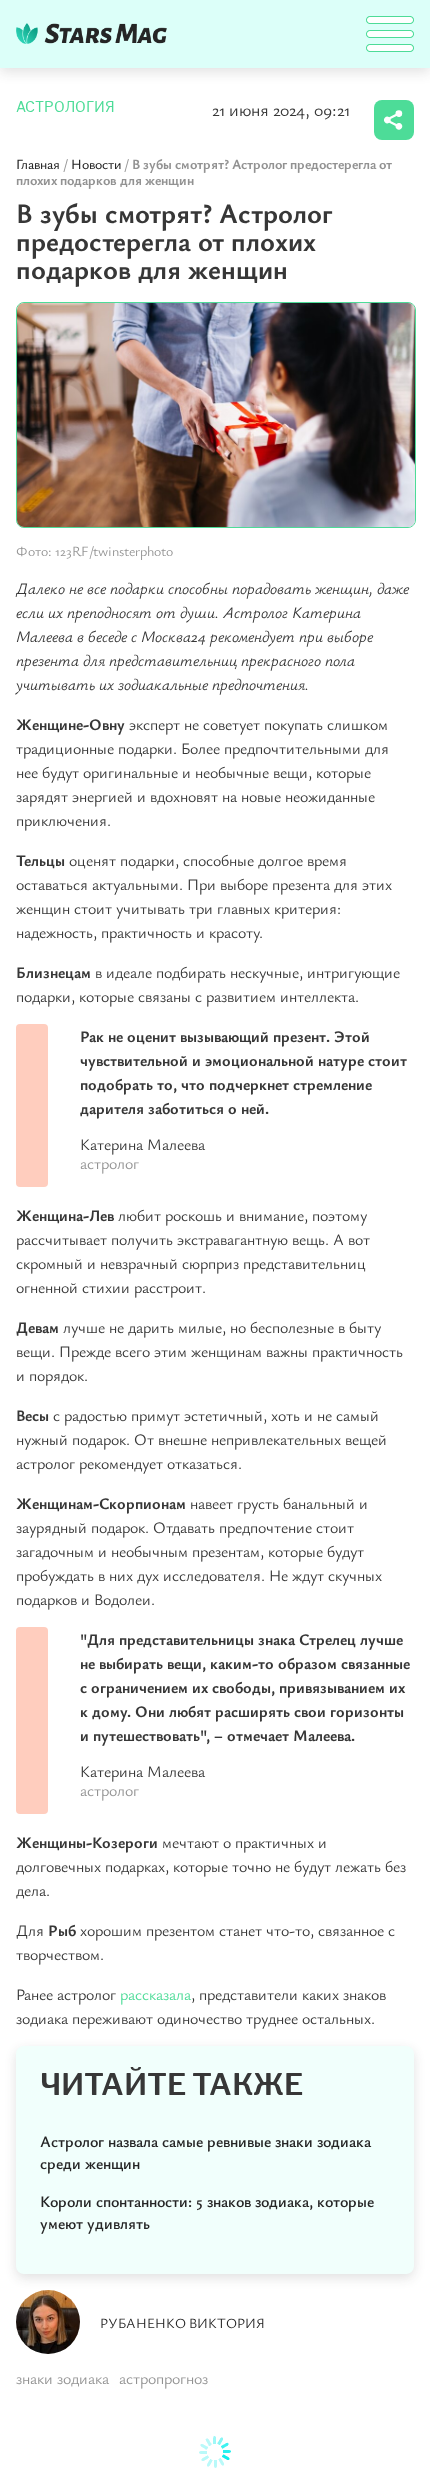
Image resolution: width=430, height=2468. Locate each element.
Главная (38, 163)
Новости (96, 163)
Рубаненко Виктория (182, 2322)
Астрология (65, 107)
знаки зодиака (62, 2378)
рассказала (155, 1994)
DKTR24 (96, 33)
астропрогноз (163, 2378)
